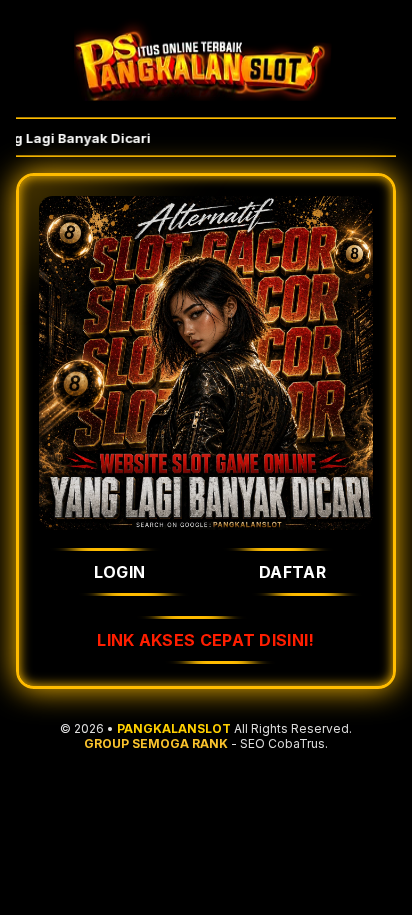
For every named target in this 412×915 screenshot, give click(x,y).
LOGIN (120, 572)
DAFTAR (292, 572)
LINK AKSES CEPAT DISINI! (205, 640)
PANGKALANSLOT (174, 728)
